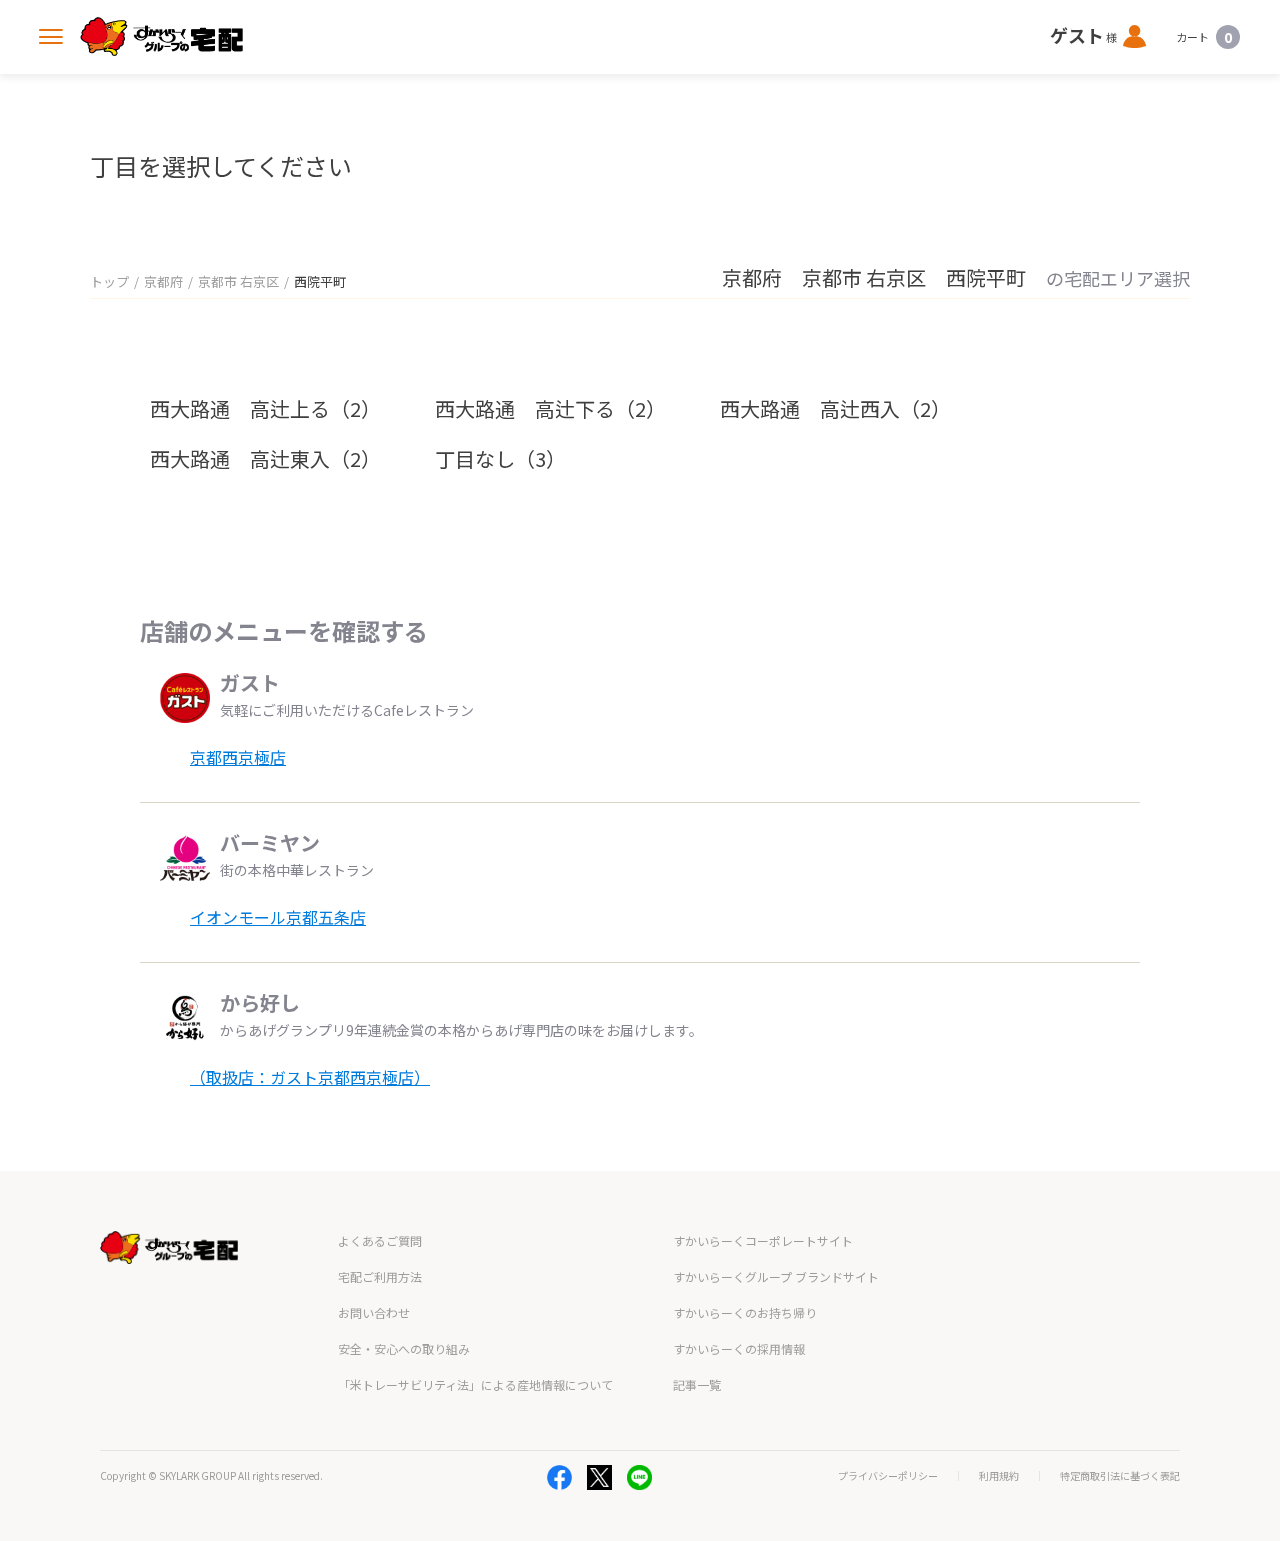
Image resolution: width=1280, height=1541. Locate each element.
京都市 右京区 (238, 281)
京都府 (163, 281)
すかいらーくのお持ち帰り (745, 1312)
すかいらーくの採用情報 (739, 1348)
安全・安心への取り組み (404, 1348)
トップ (109, 281)
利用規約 (999, 1476)
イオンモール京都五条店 (278, 917)
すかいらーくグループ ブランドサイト (776, 1276)
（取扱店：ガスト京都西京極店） (310, 1077)
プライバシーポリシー (888, 1476)
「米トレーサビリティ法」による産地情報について (475, 1384)
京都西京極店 (238, 757)
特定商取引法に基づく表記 (1120, 1476)
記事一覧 (697, 1384)
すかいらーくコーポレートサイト (763, 1240)
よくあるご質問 (380, 1240)
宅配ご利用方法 (380, 1276)
